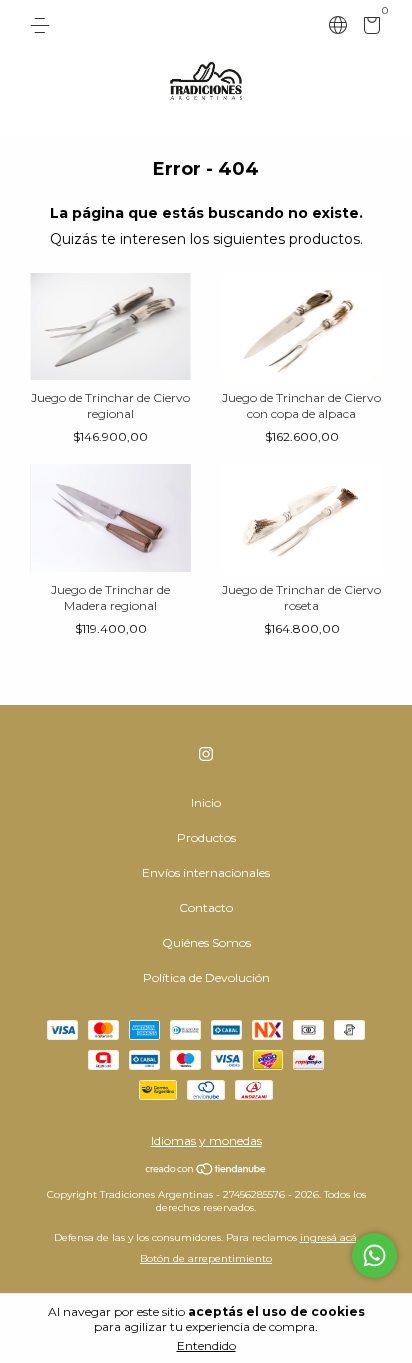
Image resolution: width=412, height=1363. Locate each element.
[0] (368, 28)
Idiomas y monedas (206, 1140)
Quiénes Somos (206, 942)
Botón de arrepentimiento (206, 1258)
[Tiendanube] (206, 1171)
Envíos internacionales (206, 872)
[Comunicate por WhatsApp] (374, 1255)
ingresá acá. (329, 1237)
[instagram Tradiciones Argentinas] (206, 754)
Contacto (206, 907)
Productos (206, 837)
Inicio (206, 802)
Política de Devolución (206, 977)
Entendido (206, 1345)
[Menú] (43, 25)
